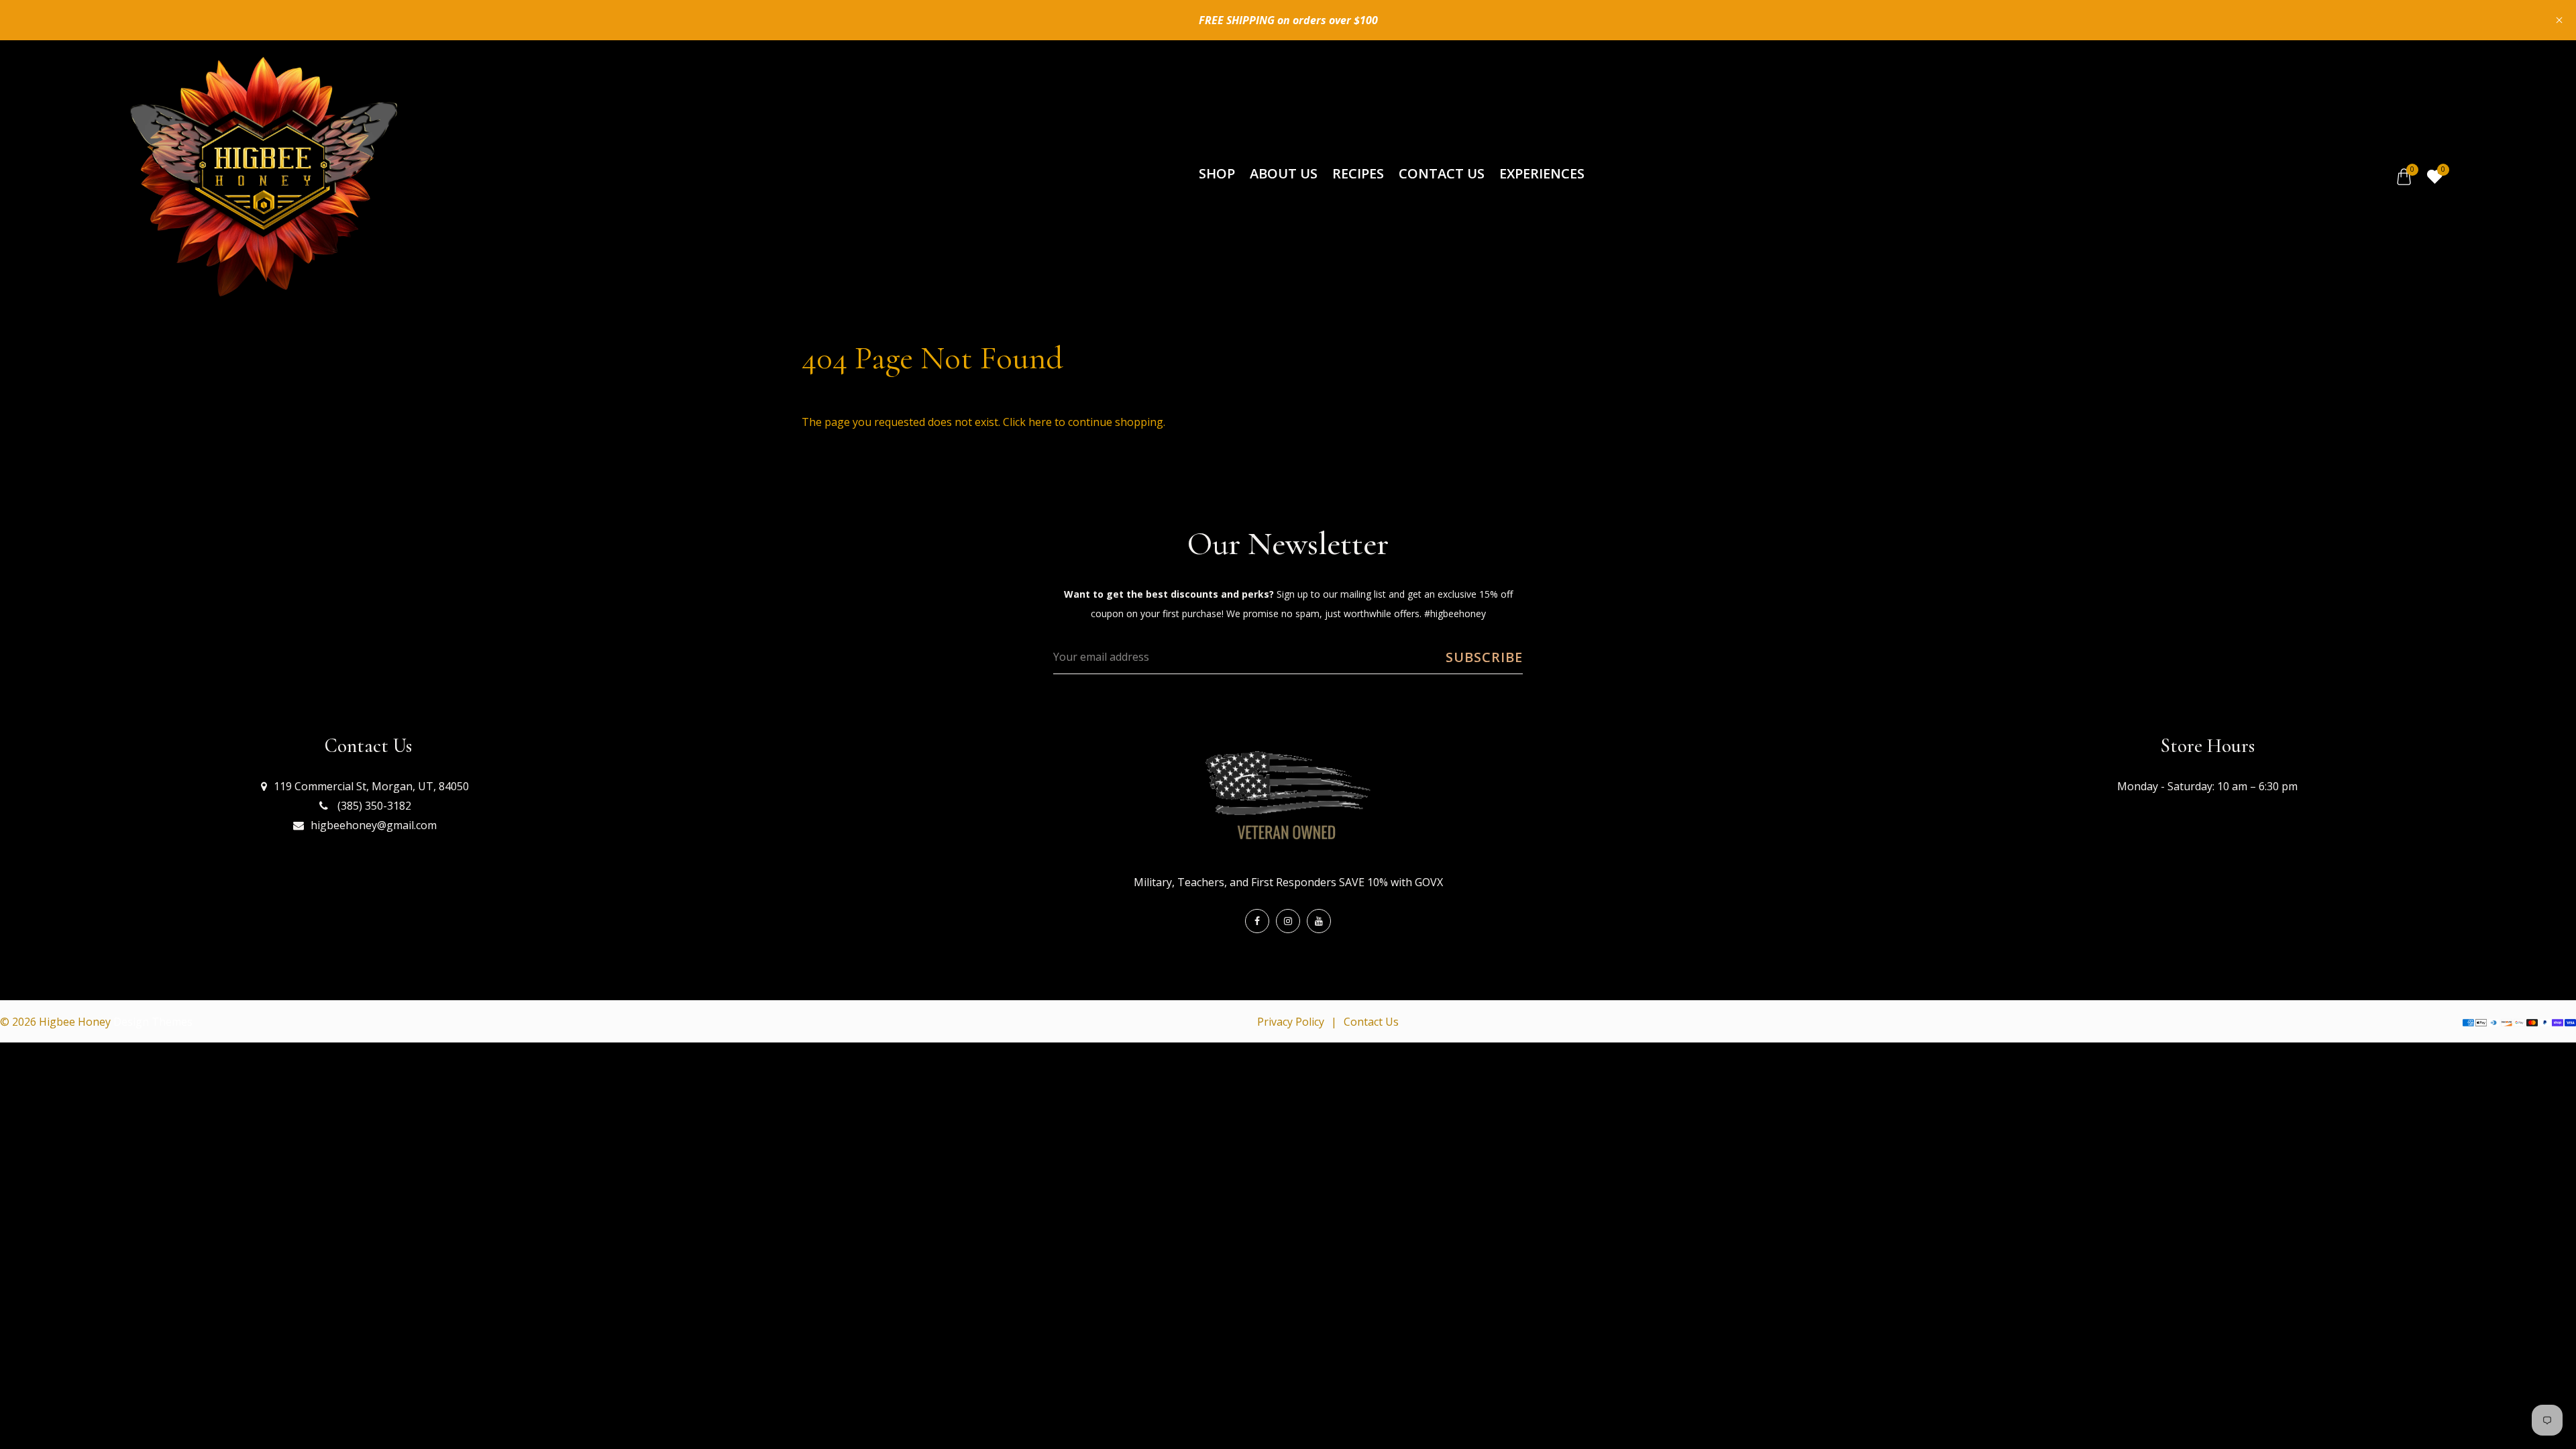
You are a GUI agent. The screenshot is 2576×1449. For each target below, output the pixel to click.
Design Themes (153, 1022)
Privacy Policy (1291, 1022)
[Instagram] (1288, 921)
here (1040, 422)
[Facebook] (1257, 921)
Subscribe (1484, 657)
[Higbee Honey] (263, 176)
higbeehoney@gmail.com (374, 825)
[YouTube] (1319, 921)
